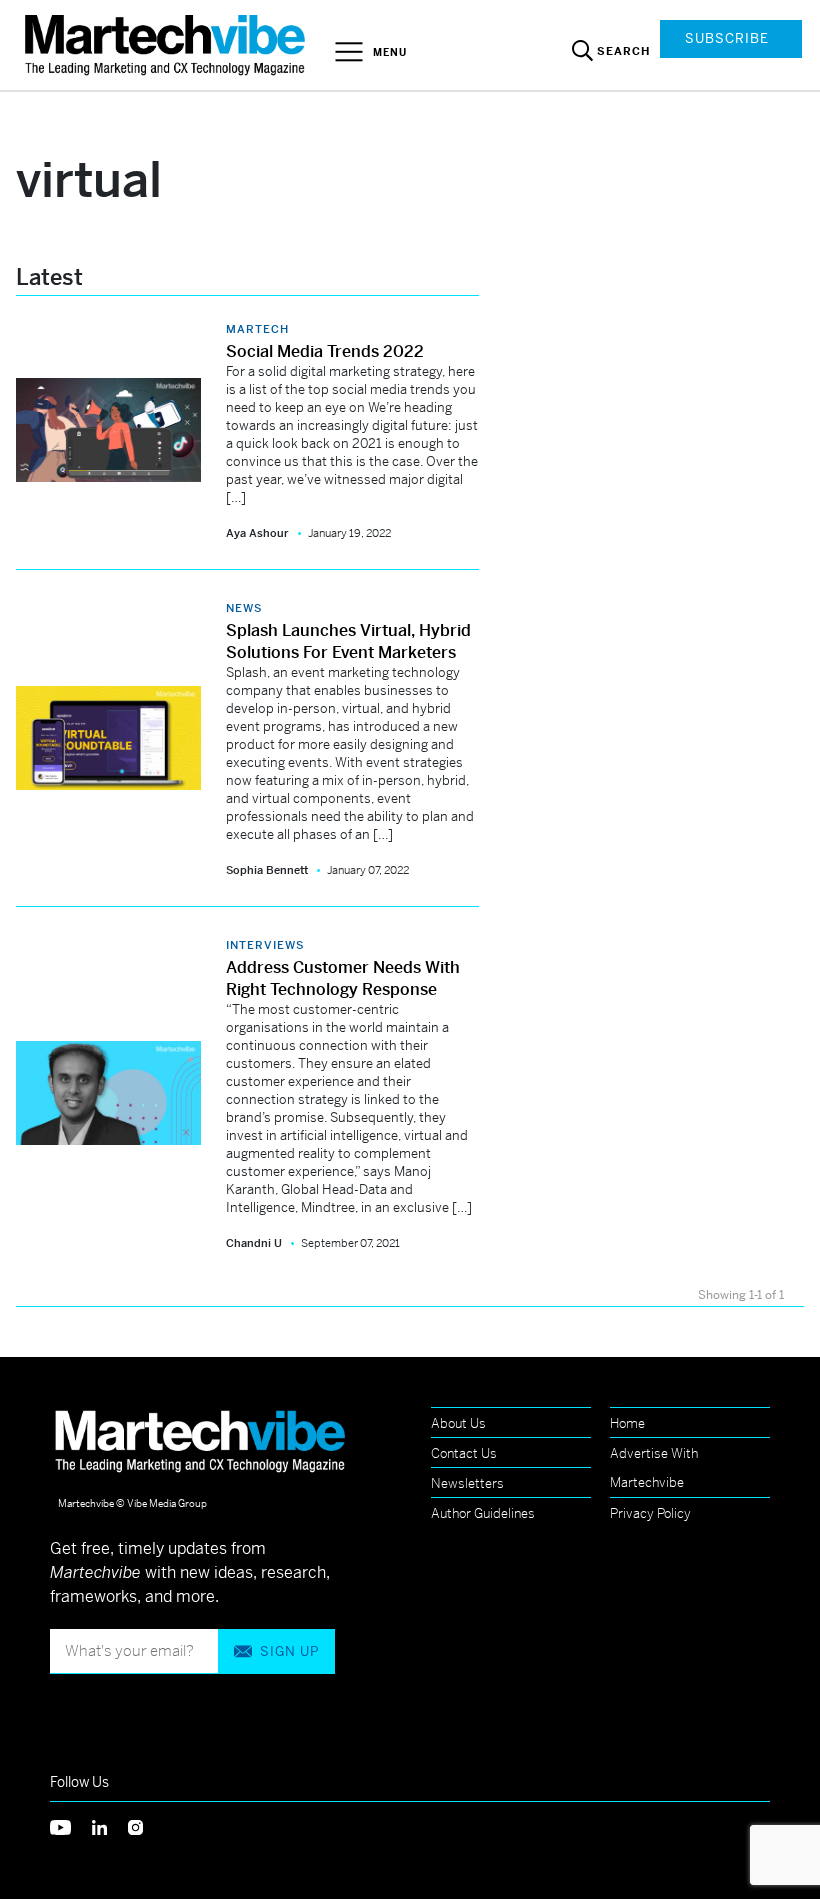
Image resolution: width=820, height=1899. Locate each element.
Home (627, 1423)
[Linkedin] (110, 1825)
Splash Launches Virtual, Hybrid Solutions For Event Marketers (348, 641)
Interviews (265, 945)
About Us (458, 1423)
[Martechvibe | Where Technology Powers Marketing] (167, 44)
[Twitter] (71, 1825)
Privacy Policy (650, 1513)
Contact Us (464, 1453)
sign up (289, 1651)
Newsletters (467, 1483)
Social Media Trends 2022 (325, 351)
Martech (257, 329)
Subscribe (727, 38)
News (244, 608)
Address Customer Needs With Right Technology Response (343, 978)
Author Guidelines (483, 1513)
